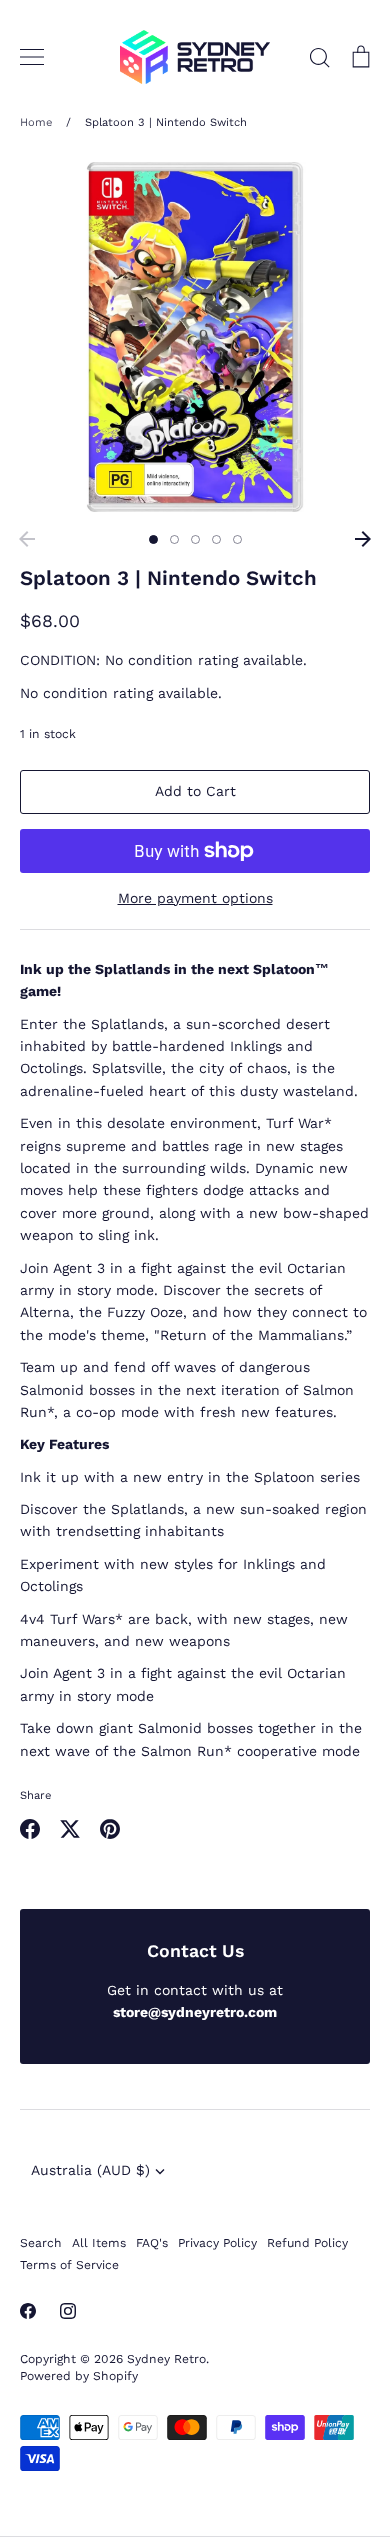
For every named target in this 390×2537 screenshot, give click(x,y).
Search (41, 2243)
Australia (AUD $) (90, 2170)
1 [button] (153, 539)
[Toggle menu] (32, 57)
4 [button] (216, 539)
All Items (99, 2243)
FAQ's (152, 2243)
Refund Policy (307, 2243)
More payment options (195, 898)
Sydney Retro (166, 2359)
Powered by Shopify (79, 2376)
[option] (195, 337)
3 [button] (195, 539)
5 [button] (237, 539)
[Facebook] (28, 2311)
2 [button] (174, 539)
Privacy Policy (217, 2243)
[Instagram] (68, 2311)
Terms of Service (69, 2265)
